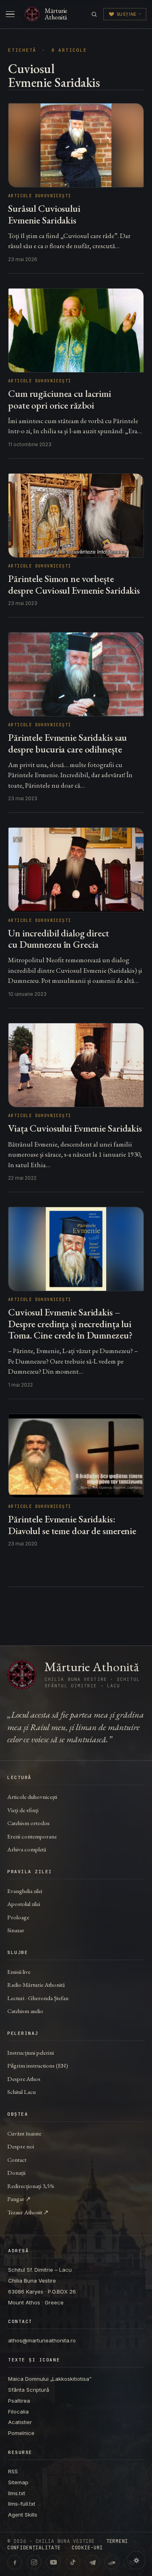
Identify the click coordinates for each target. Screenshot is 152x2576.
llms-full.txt (22, 2504)
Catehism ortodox (28, 1823)
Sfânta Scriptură (29, 2390)
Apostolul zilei (24, 1904)
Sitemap (18, 2482)
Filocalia (18, 2412)
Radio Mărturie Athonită (36, 1985)
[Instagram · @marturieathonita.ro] (34, 2562)
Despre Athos (24, 2079)
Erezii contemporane (32, 1836)
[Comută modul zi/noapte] (136, 2560)
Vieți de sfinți (23, 1810)
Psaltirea (19, 2401)
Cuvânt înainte (24, 2133)
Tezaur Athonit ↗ (28, 2212)
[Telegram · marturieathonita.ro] (92, 2562)
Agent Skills (23, 2515)
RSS (13, 2471)
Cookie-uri (87, 2548)
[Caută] (94, 14)
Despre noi (21, 2146)
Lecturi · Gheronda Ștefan (38, 1998)
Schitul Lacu (21, 2092)
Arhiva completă (27, 1849)
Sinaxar (16, 1930)
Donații (16, 2172)
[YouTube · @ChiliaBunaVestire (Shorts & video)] (54, 2562)
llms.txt (17, 2493)
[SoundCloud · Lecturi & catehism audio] (112, 2562)
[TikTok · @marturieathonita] (73, 2562)
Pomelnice (21, 2433)
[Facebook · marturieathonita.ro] (15, 2562)
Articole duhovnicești (32, 1797)
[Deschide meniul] (10, 14)
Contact (17, 2160)
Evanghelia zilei (25, 1891)
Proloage (18, 1917)
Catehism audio (25, 2011)
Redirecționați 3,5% (31, 2186)
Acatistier (20, 2422)
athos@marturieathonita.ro (42, 2340)
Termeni (117, 2541)
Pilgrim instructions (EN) (38, 2065)
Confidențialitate (34, 2548)
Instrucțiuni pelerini (31, 2052)
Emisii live (19, 1972)
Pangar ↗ (19, 2199)
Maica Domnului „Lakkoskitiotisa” (50, 2379)
